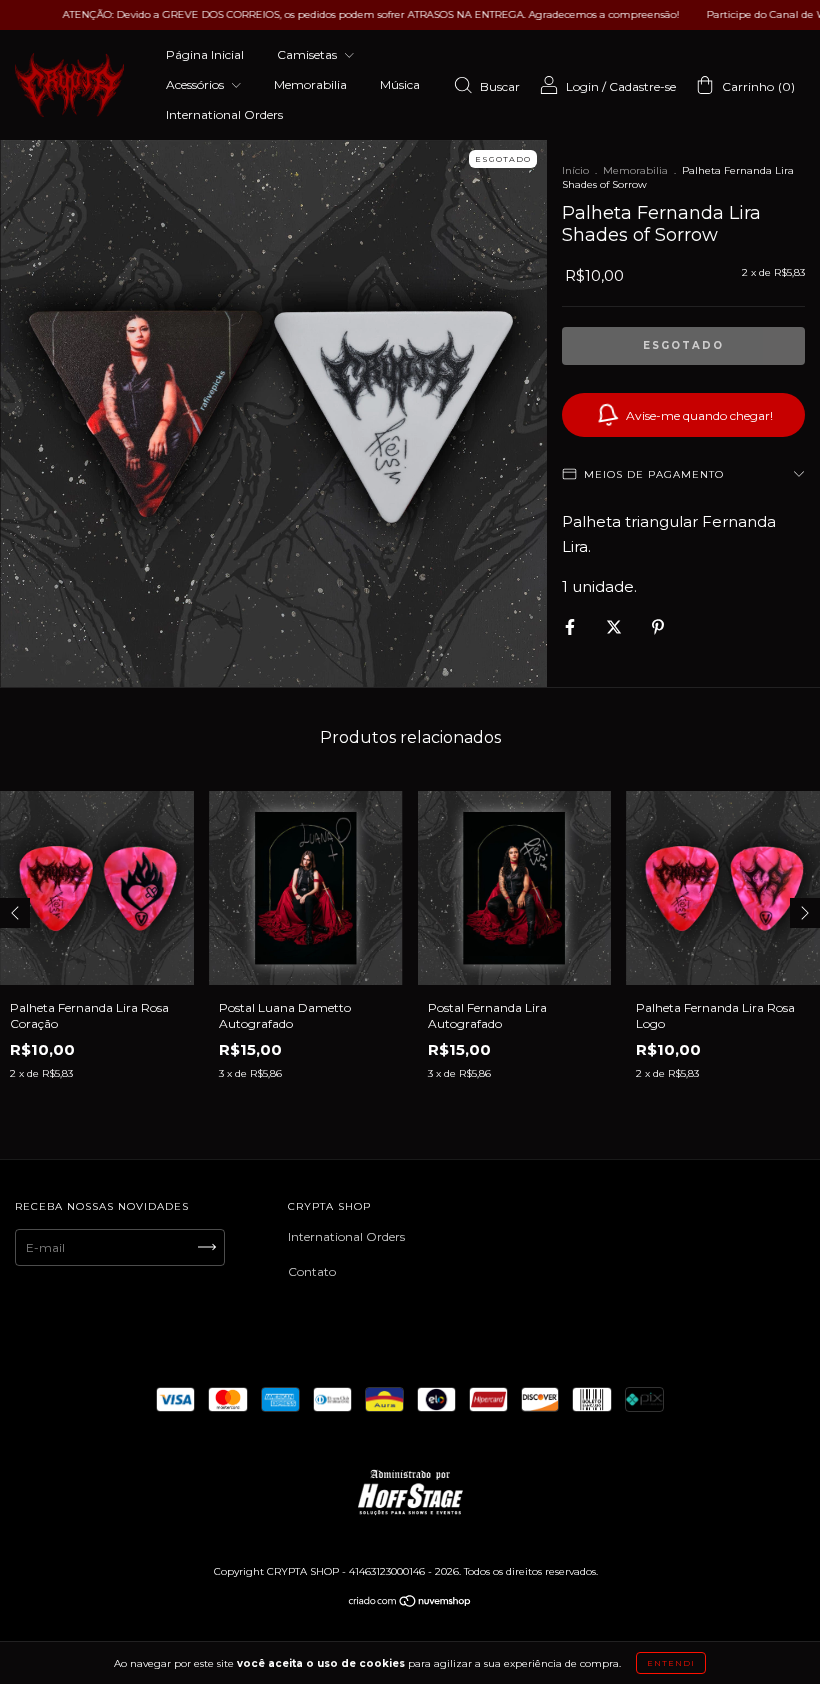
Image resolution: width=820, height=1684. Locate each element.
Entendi (671, 1663)
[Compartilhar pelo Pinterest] (658, 626)
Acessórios (196, 84)
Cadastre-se (642, 86)
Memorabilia (310, 84)
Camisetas (308, 54)
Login (582, 86)
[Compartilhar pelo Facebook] (571, 626)
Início (575, 170)
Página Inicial (205, 54)
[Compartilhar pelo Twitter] (615, 626)
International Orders (224, 114)
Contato (312, 1271)
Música (400, 84)
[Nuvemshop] (410, 1603)
